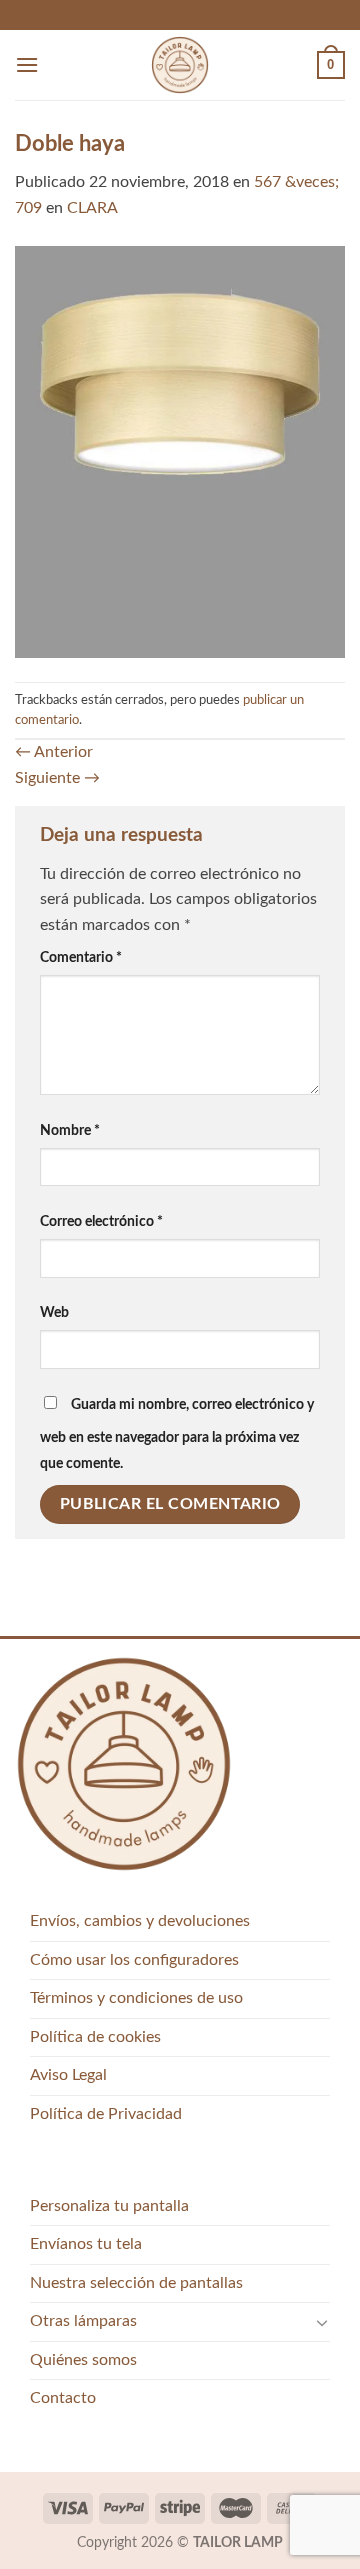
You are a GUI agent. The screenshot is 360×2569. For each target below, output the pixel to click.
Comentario (81, 957)
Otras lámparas (83, 2321)
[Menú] (27, 64)
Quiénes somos (83, 2360)
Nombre (70, 1130)
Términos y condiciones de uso (136, 1998)
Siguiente (57, 778)
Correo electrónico (101, 1221)
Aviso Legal (68, 2075)
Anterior (54, 752)
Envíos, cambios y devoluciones (140, 1921)
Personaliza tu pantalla (109, 2206)
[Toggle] (322, 2322)
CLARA (92, 208)
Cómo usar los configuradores (134, 1960)
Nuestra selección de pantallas (136, 2283)
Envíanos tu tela (86, 2244)
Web (54, 1312)
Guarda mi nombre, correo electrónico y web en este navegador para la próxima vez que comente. (177, 1434)
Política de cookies (95, 2037)
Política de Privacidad (106, 2114)
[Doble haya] (180, 451)
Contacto (63, 2398)
